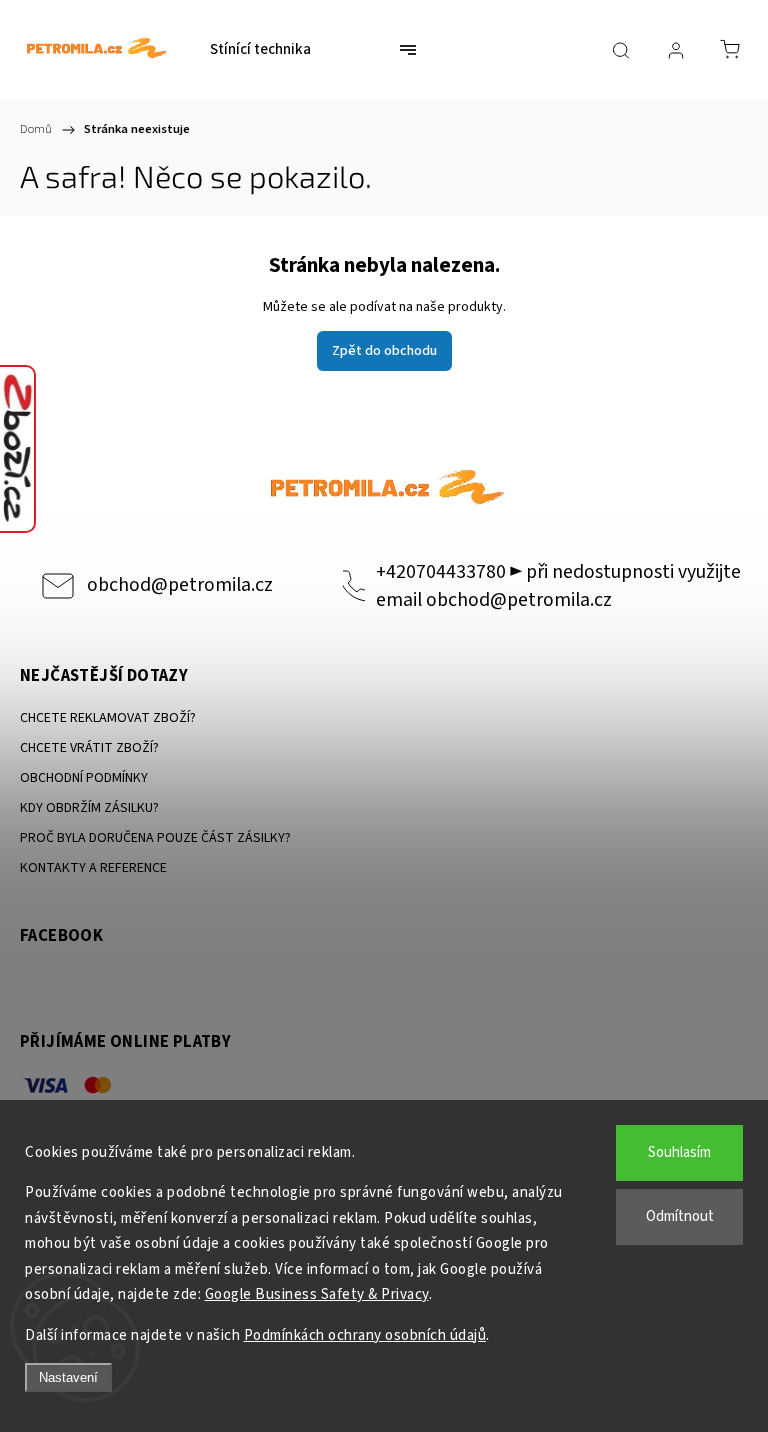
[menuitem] (260, 50)
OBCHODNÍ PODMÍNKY (84, 778)
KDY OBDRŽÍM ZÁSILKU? (89, 808)
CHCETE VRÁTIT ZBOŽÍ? (89, 748)
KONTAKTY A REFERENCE (93, 868)
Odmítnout (680, 1216)
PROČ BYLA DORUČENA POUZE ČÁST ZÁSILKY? (155, 838)
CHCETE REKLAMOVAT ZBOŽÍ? (108, 718)
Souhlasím (679, 1152)
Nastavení (68, 1377)
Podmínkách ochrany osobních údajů (365, 1335)
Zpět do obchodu (384, 351)
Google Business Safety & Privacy (317, 1294)
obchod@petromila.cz (180, 585)
